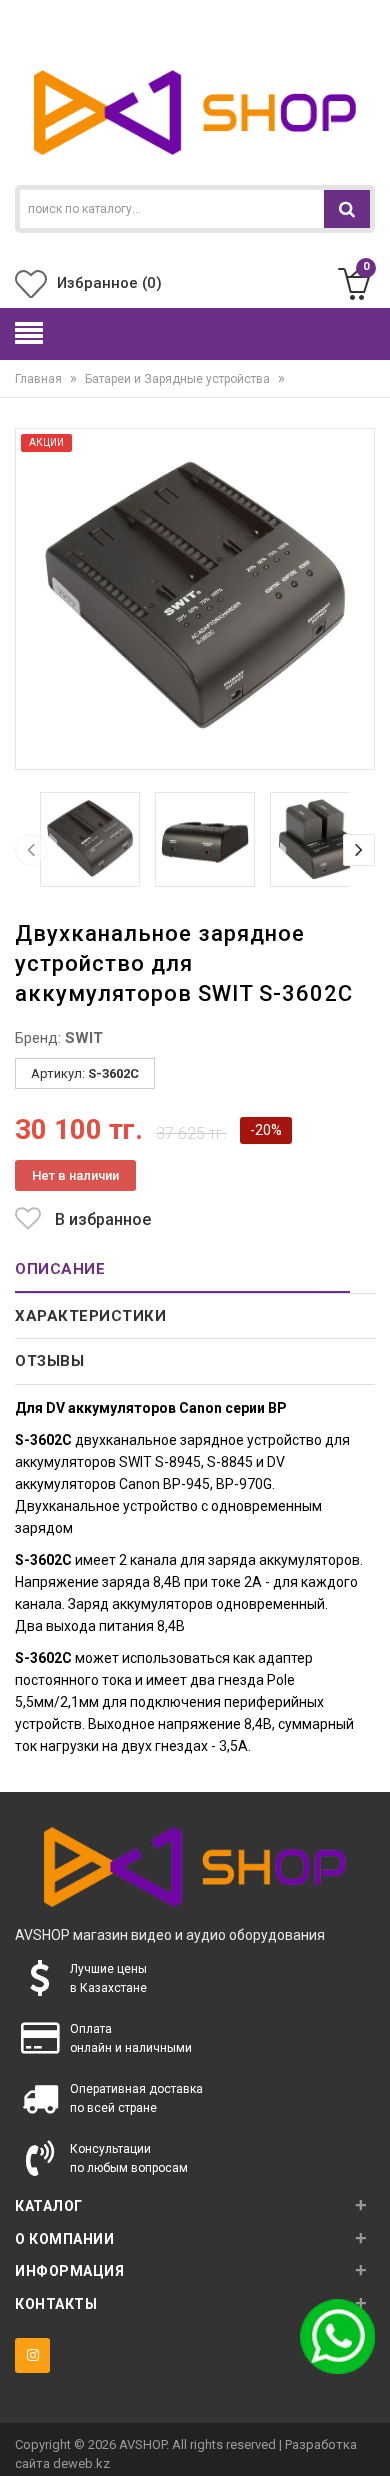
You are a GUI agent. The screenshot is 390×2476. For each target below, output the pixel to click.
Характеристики (90, 1316)
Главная (46, 379)
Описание (60, 1269)
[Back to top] (369, 2440)
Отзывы (49, 1361)
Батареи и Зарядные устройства (185, 379)
